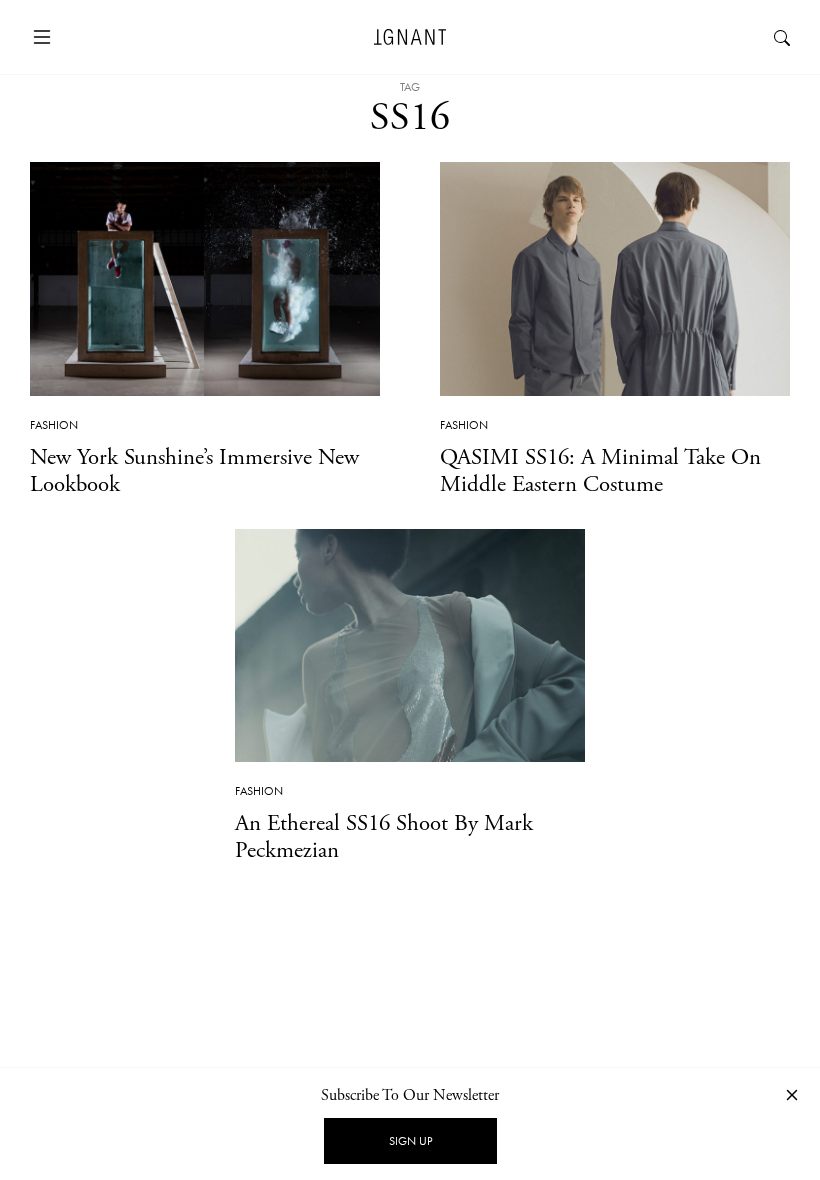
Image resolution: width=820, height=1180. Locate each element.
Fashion (54, 425)
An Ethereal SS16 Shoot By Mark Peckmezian (384, 837)
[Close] (792, 1094)
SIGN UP (410, 1141)
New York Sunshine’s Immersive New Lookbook (194, 471)
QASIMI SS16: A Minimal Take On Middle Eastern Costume (600, 471)
